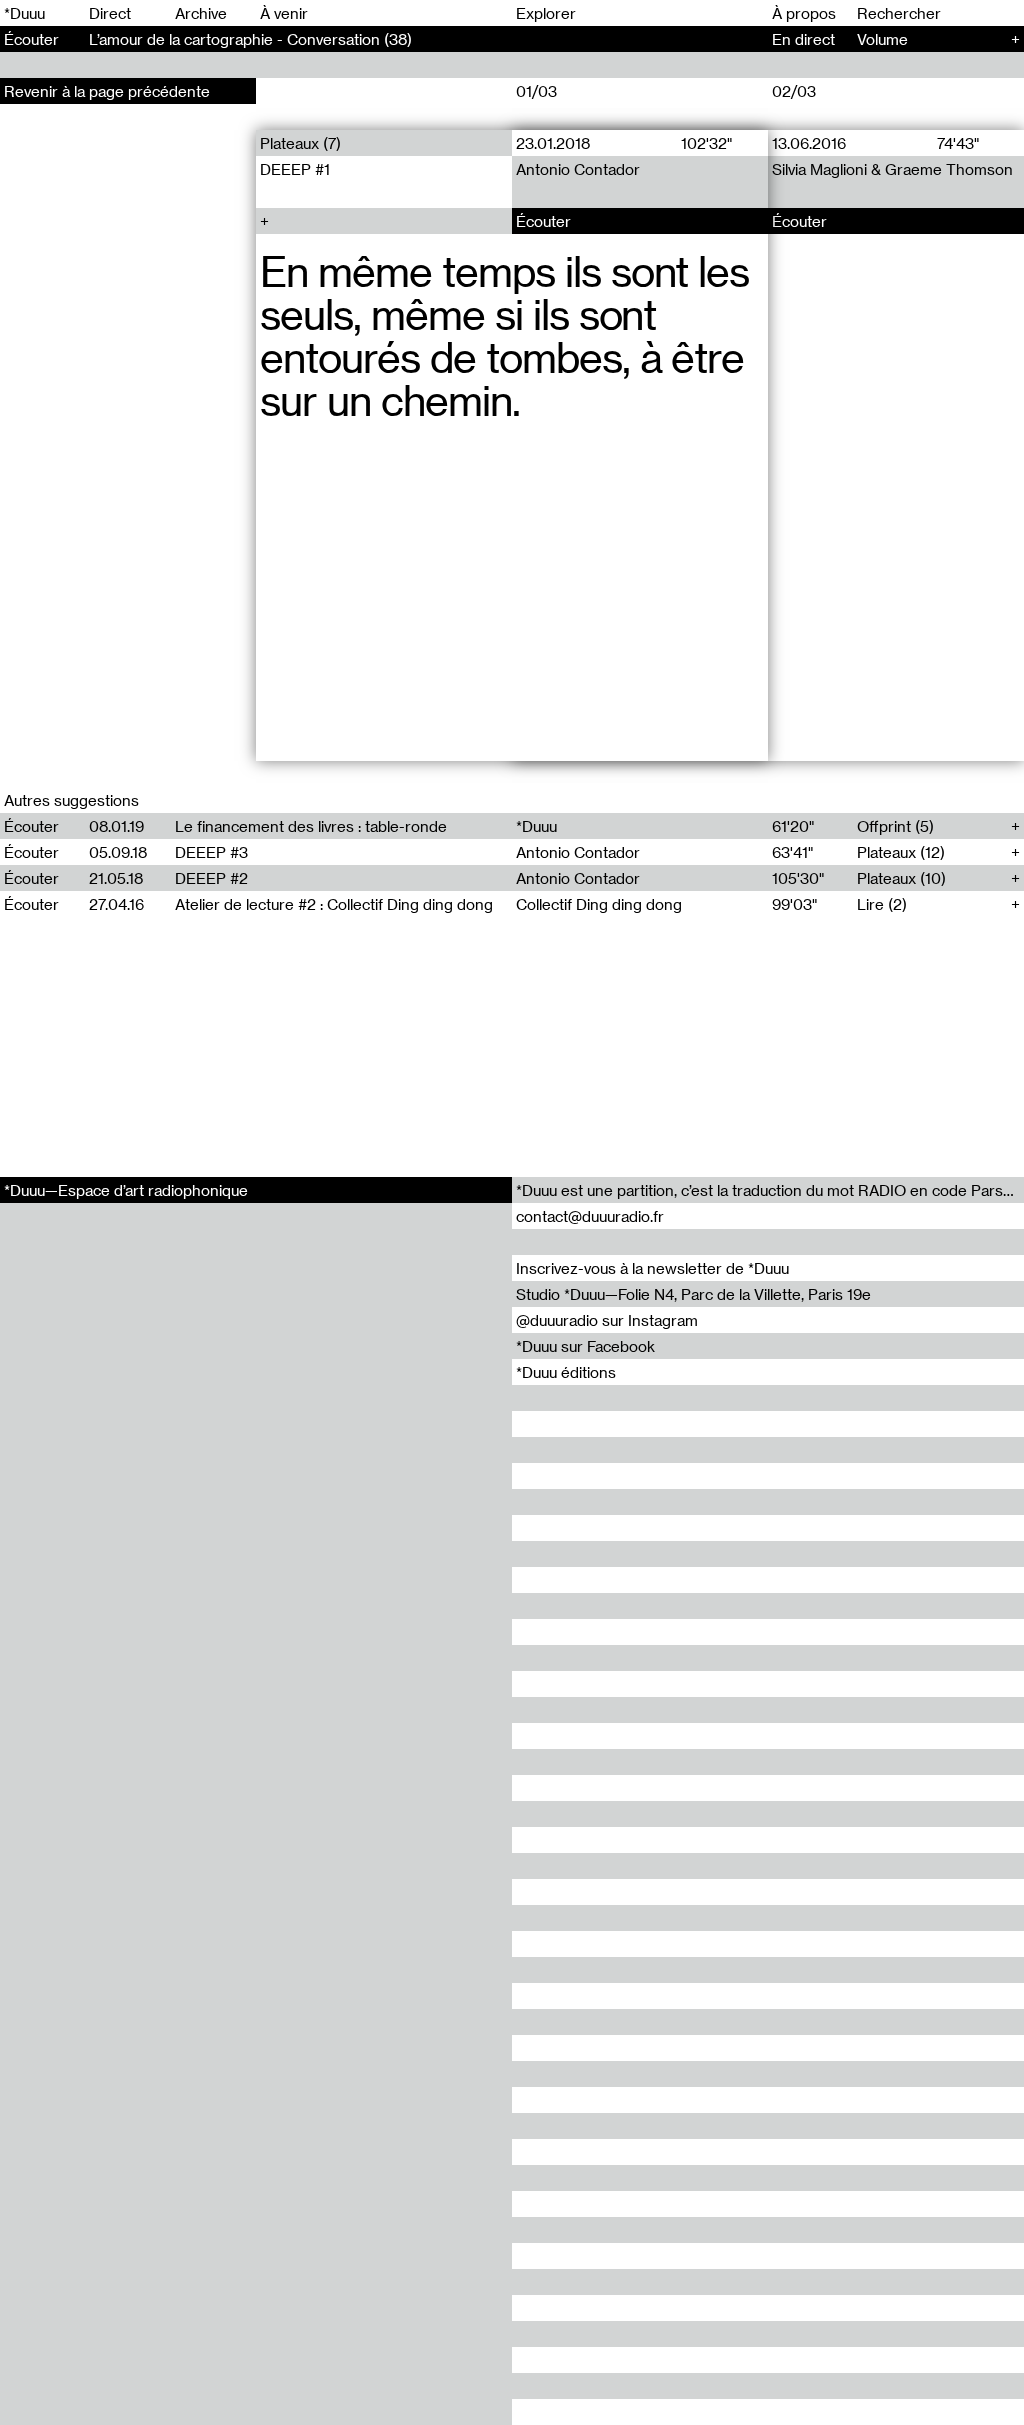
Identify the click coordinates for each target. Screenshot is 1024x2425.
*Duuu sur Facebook (585, 1346)
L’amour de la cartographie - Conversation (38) (250, 39)
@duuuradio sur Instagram (607, 1320)
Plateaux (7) (300, 143)
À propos (804, 13)
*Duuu (24, 13)
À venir (284, 13)
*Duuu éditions (566, 1372)
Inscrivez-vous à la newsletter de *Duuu (652, 1268)
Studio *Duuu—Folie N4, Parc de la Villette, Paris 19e (693, 1294)
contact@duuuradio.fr (590, 1216)
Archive (201, 13)
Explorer (546, 13)
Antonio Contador (578, 169)
